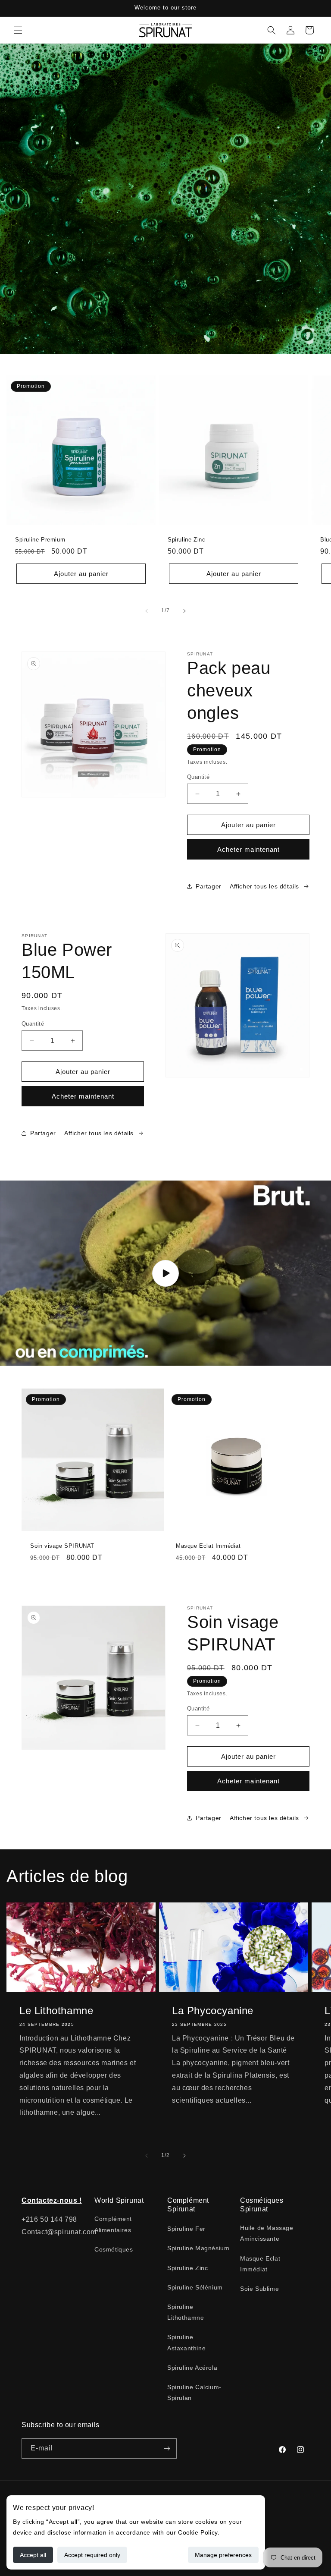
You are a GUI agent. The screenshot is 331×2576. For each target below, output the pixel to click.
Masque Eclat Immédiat (208, 1546)
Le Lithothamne (56, 2011)
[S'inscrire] (167, 2448)
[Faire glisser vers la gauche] (147, 611)
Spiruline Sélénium (195, 2287)
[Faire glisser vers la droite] (184, 611)
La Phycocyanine (213, 2011)
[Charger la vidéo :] (165, 1273)
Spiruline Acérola (192, 2368)
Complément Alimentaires (113, 2224)
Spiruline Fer (186, 2229)
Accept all (33, 2555)
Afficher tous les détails (264, 886)
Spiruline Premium (40, 540)
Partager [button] (209, 886)
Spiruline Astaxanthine (186, 2342)
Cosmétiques (114, 2249)
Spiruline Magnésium (198, 2248)
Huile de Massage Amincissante (267, 2233)
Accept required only (92, 2555)
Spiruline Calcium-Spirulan (194, 2392)
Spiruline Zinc (186, 540)
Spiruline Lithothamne (186, 2312)
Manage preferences (223, 2555)
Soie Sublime (259, 2289)
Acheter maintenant (248, 849)
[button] (18, 30)
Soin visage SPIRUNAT (62, 1546)
